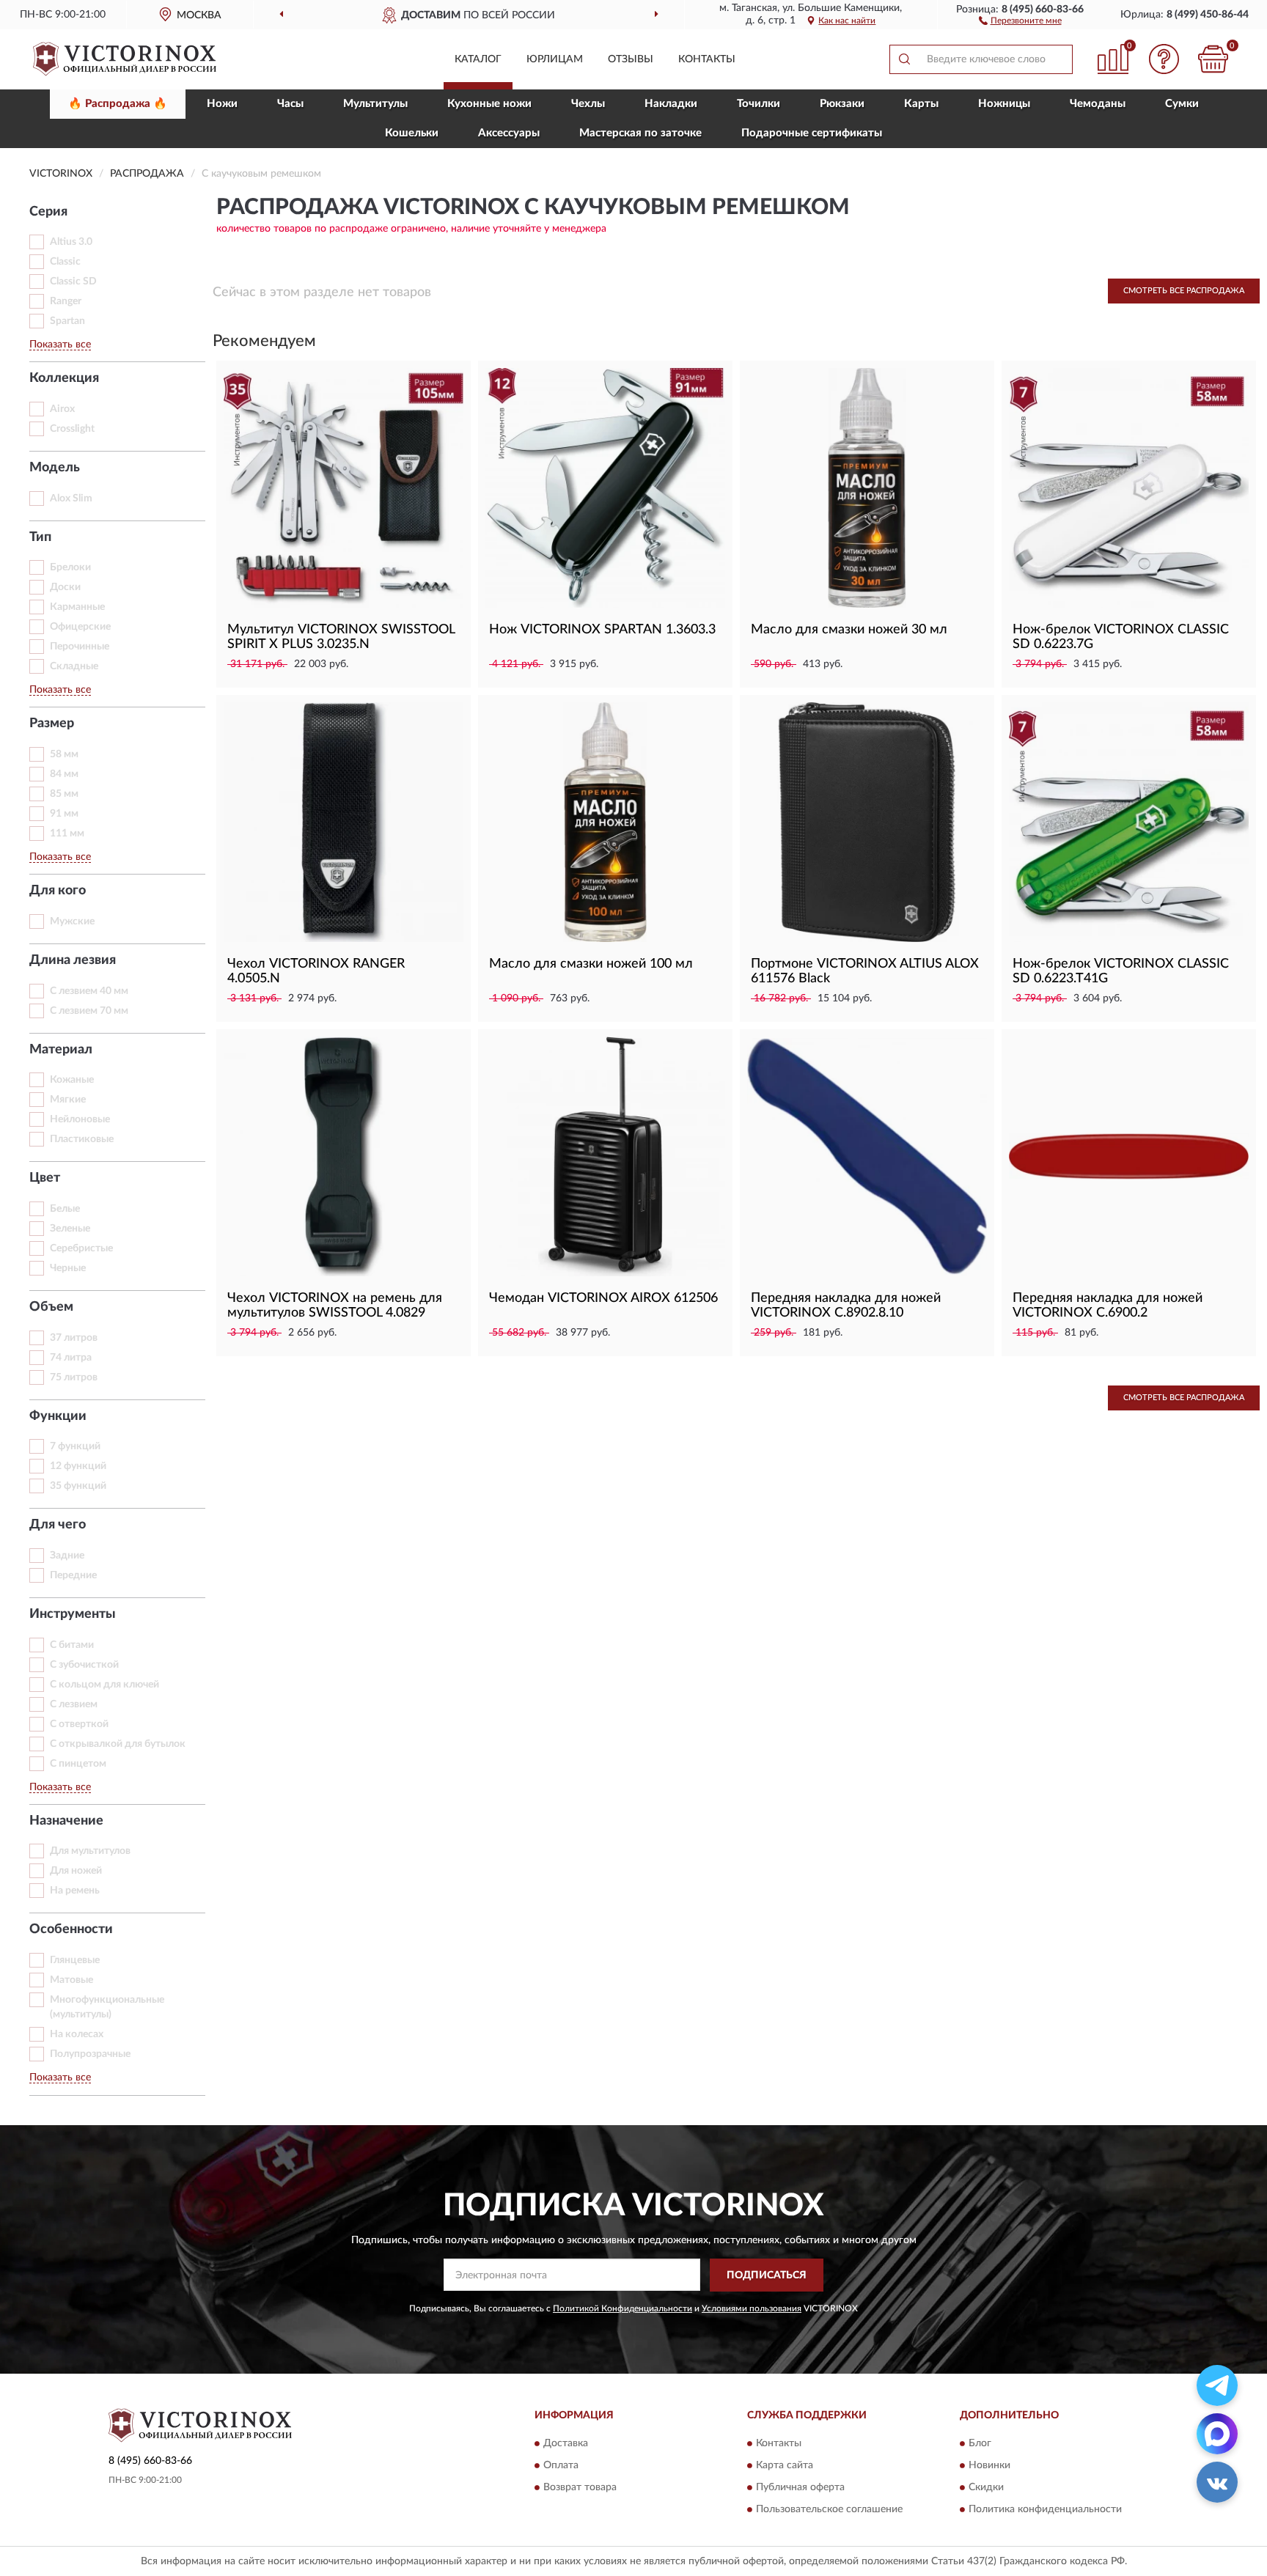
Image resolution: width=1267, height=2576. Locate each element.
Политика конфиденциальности (1045, 2510)
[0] (1213, 59)
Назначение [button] (66, 1821)
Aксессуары (509, 133)
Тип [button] (40, 537)
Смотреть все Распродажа (1184, 291)
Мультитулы (375, 104)
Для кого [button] (58, 891)
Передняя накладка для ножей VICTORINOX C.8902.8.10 (846, 1306)
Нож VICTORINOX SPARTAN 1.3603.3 (602, 630)
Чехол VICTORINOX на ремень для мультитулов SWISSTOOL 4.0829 (335, 1306)
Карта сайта (785, 2466)
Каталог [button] (478, 59)
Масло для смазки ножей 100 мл (591, 964)
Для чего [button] (58, 1525)
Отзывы (631, 59)
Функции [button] (58, 1416)
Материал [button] (61, 1050)
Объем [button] (51, 1307)
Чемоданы (1098, 104)
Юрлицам (555, 59)
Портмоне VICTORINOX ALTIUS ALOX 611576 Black (865, 971)
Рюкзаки (842, 104)
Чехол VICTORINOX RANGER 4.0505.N (316, 971)
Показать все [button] (60, 345)
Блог (980, 2444)
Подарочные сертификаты (812, 133)
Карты (921, 104)
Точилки (759, 104)
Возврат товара (580, 2488)
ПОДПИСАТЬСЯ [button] (767, 2275)
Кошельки (412, 133)
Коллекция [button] (64, 378)
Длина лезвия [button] (73, 960)
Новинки (989, 2466)
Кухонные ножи (489, 104)
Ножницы (1004, 104)
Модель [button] (55, 468)
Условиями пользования (752, 2308)
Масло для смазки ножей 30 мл (849, 630)
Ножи (222, 104)
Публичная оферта (800, 2488)
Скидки (986, 2488)
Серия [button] (48, 212)
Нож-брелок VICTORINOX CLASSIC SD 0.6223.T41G (1121, 971)
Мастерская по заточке (640, 133)
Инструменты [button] (73, 1614)
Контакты (707, 59)
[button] (1020, 20)
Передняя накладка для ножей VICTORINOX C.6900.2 (1108, 1306)
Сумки (1182, 104)
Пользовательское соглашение (829, 2510)
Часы (290, 104)
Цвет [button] (45, 1178)
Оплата (561, 2466)
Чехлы (588, 104)
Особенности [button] (71, 1929)
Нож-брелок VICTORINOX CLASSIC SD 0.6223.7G (1121, 637)
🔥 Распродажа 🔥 (118, 104)
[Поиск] (904, 59)
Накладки (671, 104)
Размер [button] (52, 724)
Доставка (566, 2444)
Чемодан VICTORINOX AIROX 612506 (603, 1298)
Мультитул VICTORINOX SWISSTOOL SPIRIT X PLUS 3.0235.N (341, 637)
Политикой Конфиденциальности (623, 2308)
